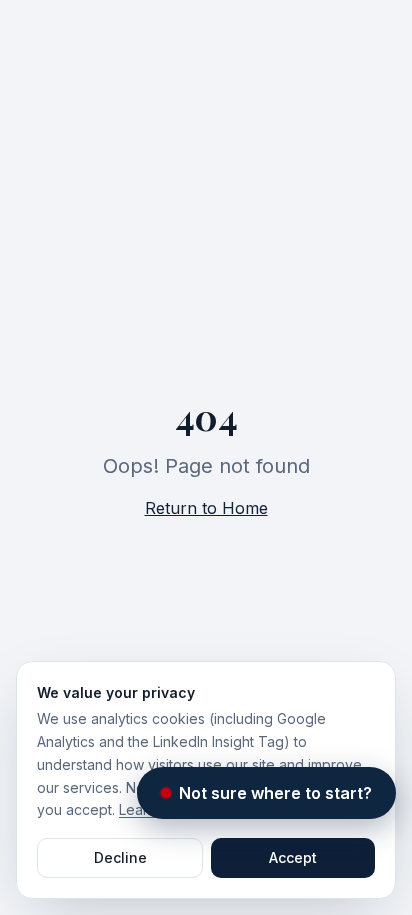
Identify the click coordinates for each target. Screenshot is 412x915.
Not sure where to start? (275, 792)
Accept (293, 857)
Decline (120, 857)
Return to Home (206, 508)
